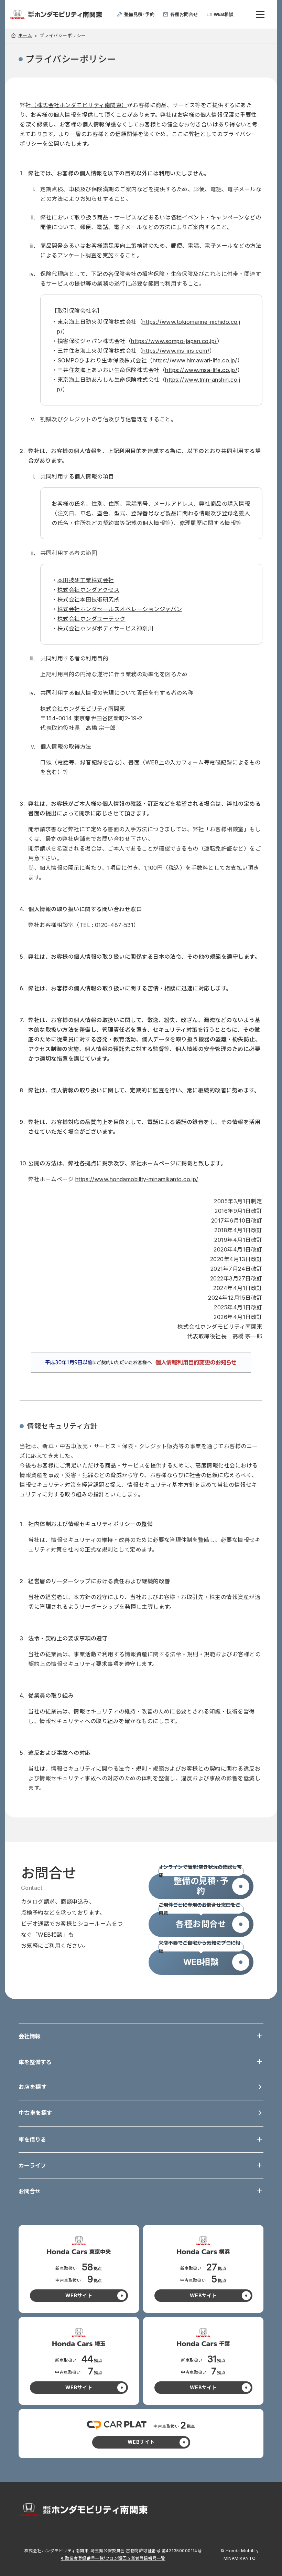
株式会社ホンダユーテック (91, 619)
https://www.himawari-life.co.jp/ (195, 360)
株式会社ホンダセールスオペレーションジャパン (120, 609)
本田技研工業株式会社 (86, 580)
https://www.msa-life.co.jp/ (201, 370)
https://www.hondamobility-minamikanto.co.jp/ (137, 1179)
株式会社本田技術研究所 (89, 599)
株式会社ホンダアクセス (88, 590)
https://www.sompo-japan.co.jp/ (174, 341)
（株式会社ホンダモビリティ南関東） (79, 105)
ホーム (25, 35)
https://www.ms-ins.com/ (176, 351)
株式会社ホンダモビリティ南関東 (83, 709)
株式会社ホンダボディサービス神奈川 (105, 628)
